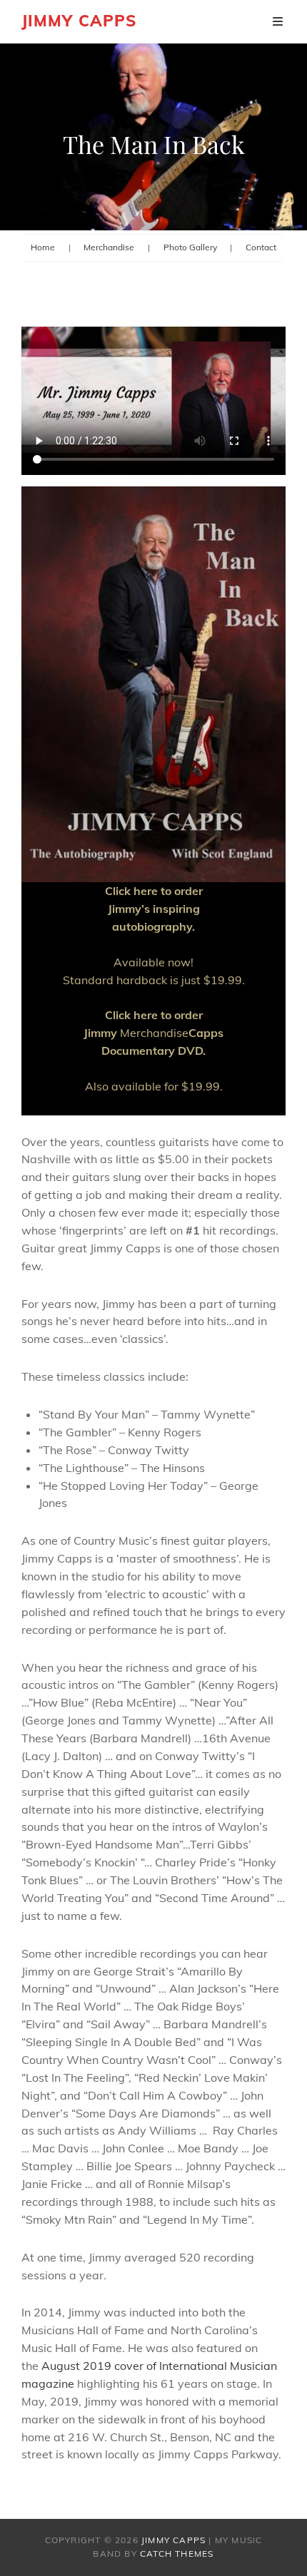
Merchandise (109, 247)
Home (43, 247)
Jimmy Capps (79, 21)
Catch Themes (177, 2554)
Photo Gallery (190, 247)
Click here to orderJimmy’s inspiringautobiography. (154, 909)
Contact (261, 247)
